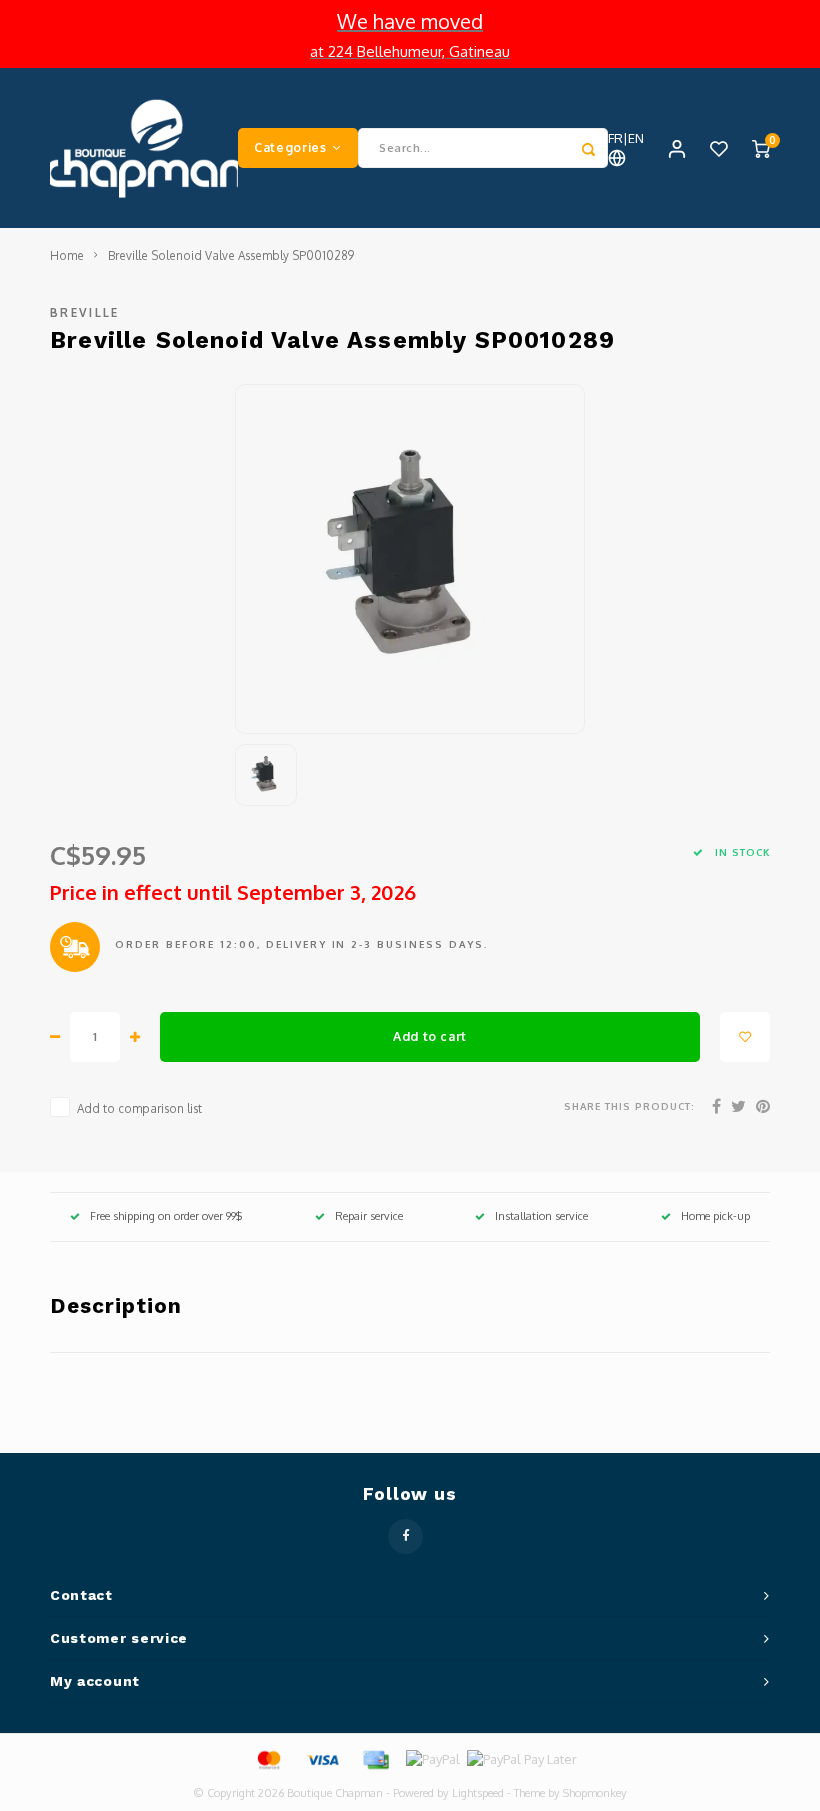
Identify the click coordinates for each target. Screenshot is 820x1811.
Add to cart (430, 1036)
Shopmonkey (595, 1793)
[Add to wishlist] (745, 1037)
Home (67, 255)
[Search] (588, 148)
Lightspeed (478, 1793)
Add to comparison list (139, 1108)
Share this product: (629, 1106)
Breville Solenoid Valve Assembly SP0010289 (231, 255)
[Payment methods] (268, 1758)
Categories (290, 147)
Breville (85, 312)
